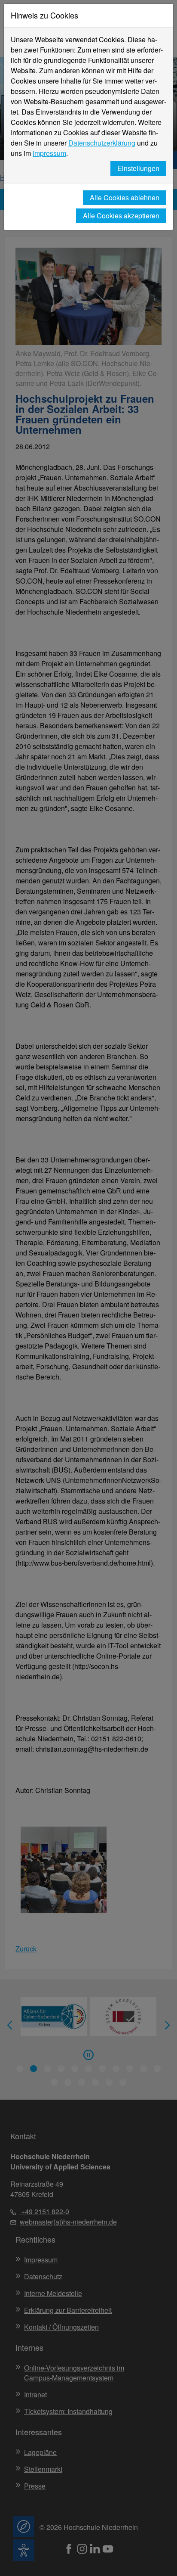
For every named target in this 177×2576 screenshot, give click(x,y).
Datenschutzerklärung (102, 143)
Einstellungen (138, 168)
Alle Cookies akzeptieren (121, 216)
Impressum (49, 153)
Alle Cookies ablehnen (125, 197)
